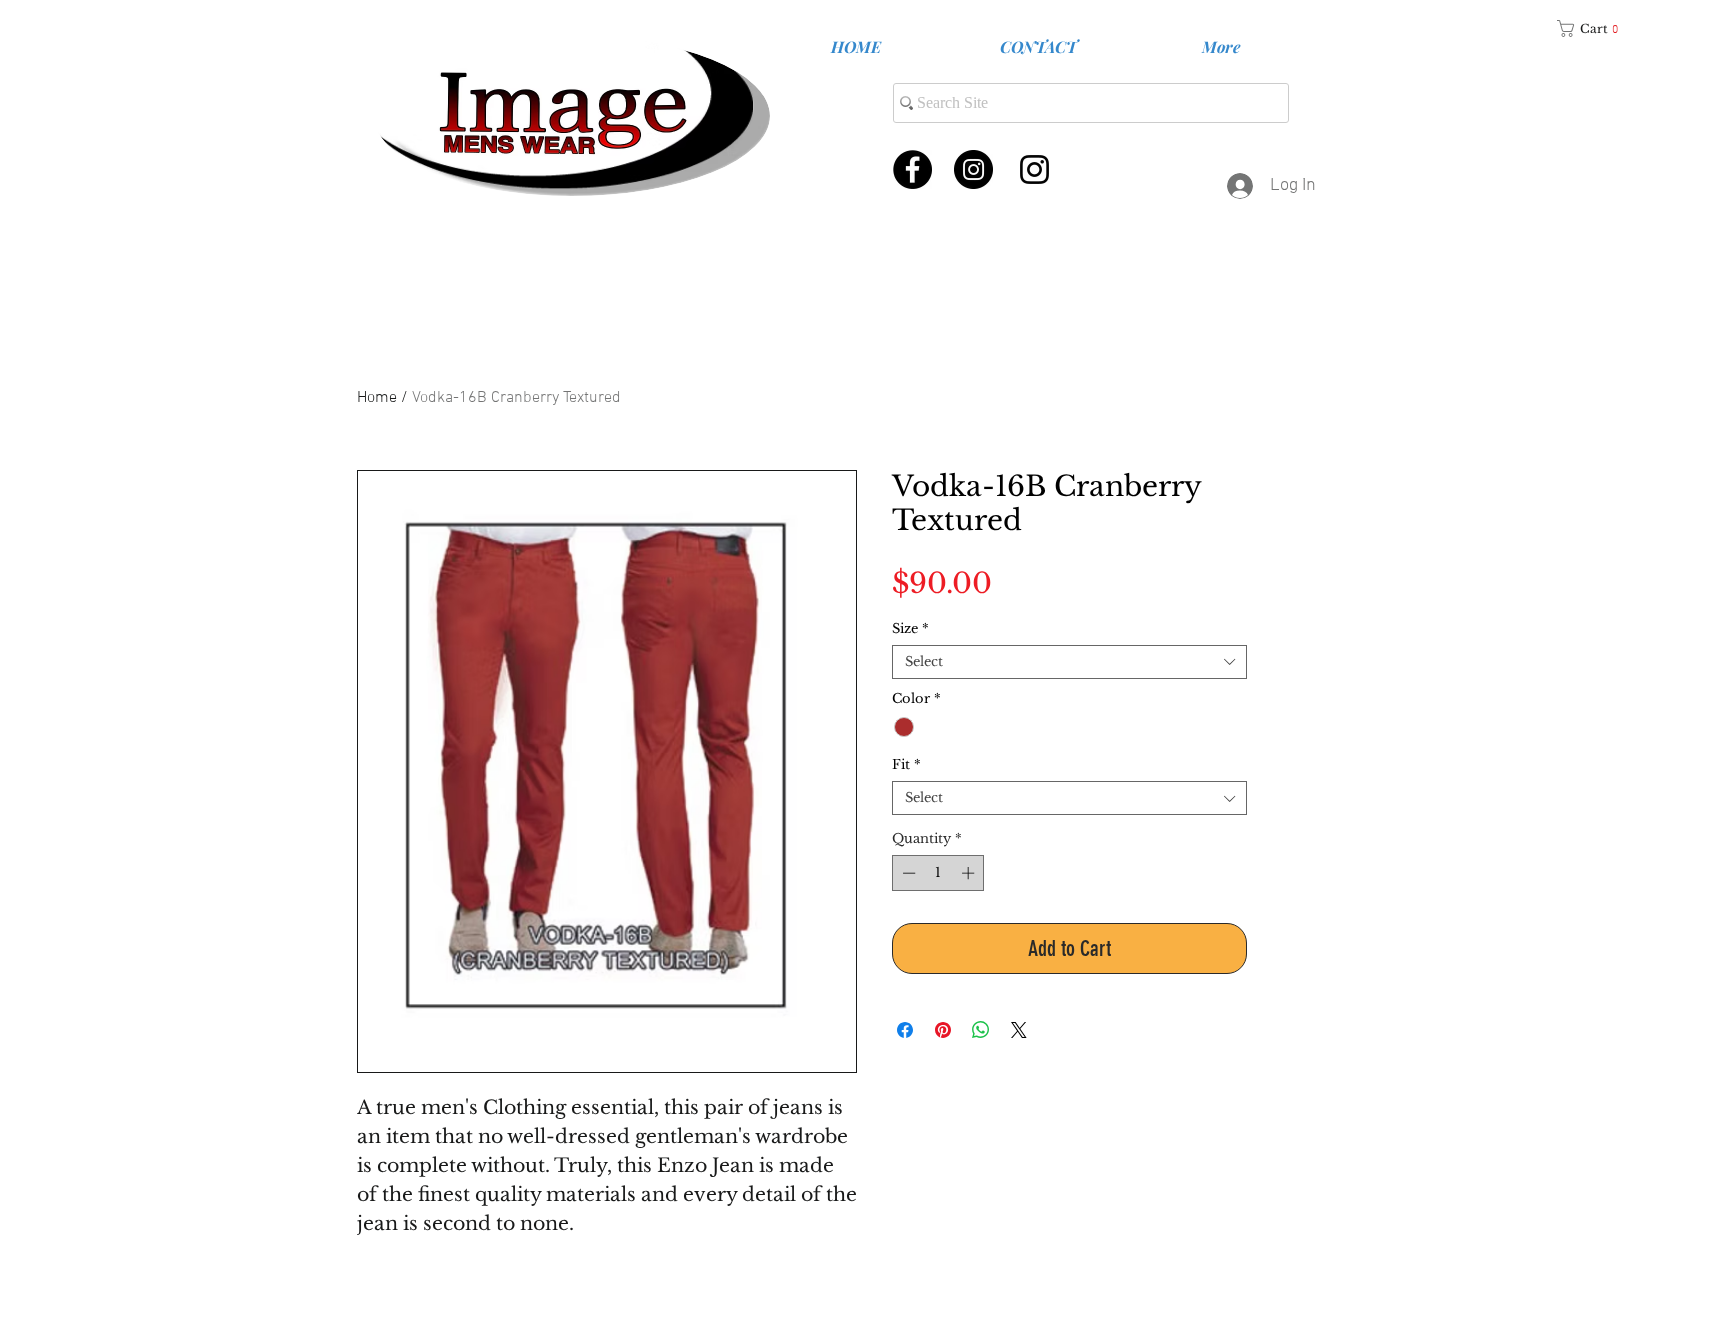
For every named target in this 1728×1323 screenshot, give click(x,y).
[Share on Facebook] (905, 1030)
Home (377, 398)
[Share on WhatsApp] (981, 1030)
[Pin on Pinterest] (943, 1030)
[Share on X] (1019, 1030)
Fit (906, 765)
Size (910, 629)
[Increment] (970, 873)
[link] (1595, 28)
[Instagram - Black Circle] (973, 169)
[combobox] (1069, 662)
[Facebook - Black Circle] (912, 169)
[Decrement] (907, 873)
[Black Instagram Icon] (1034, 169)
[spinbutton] (938, 873)
